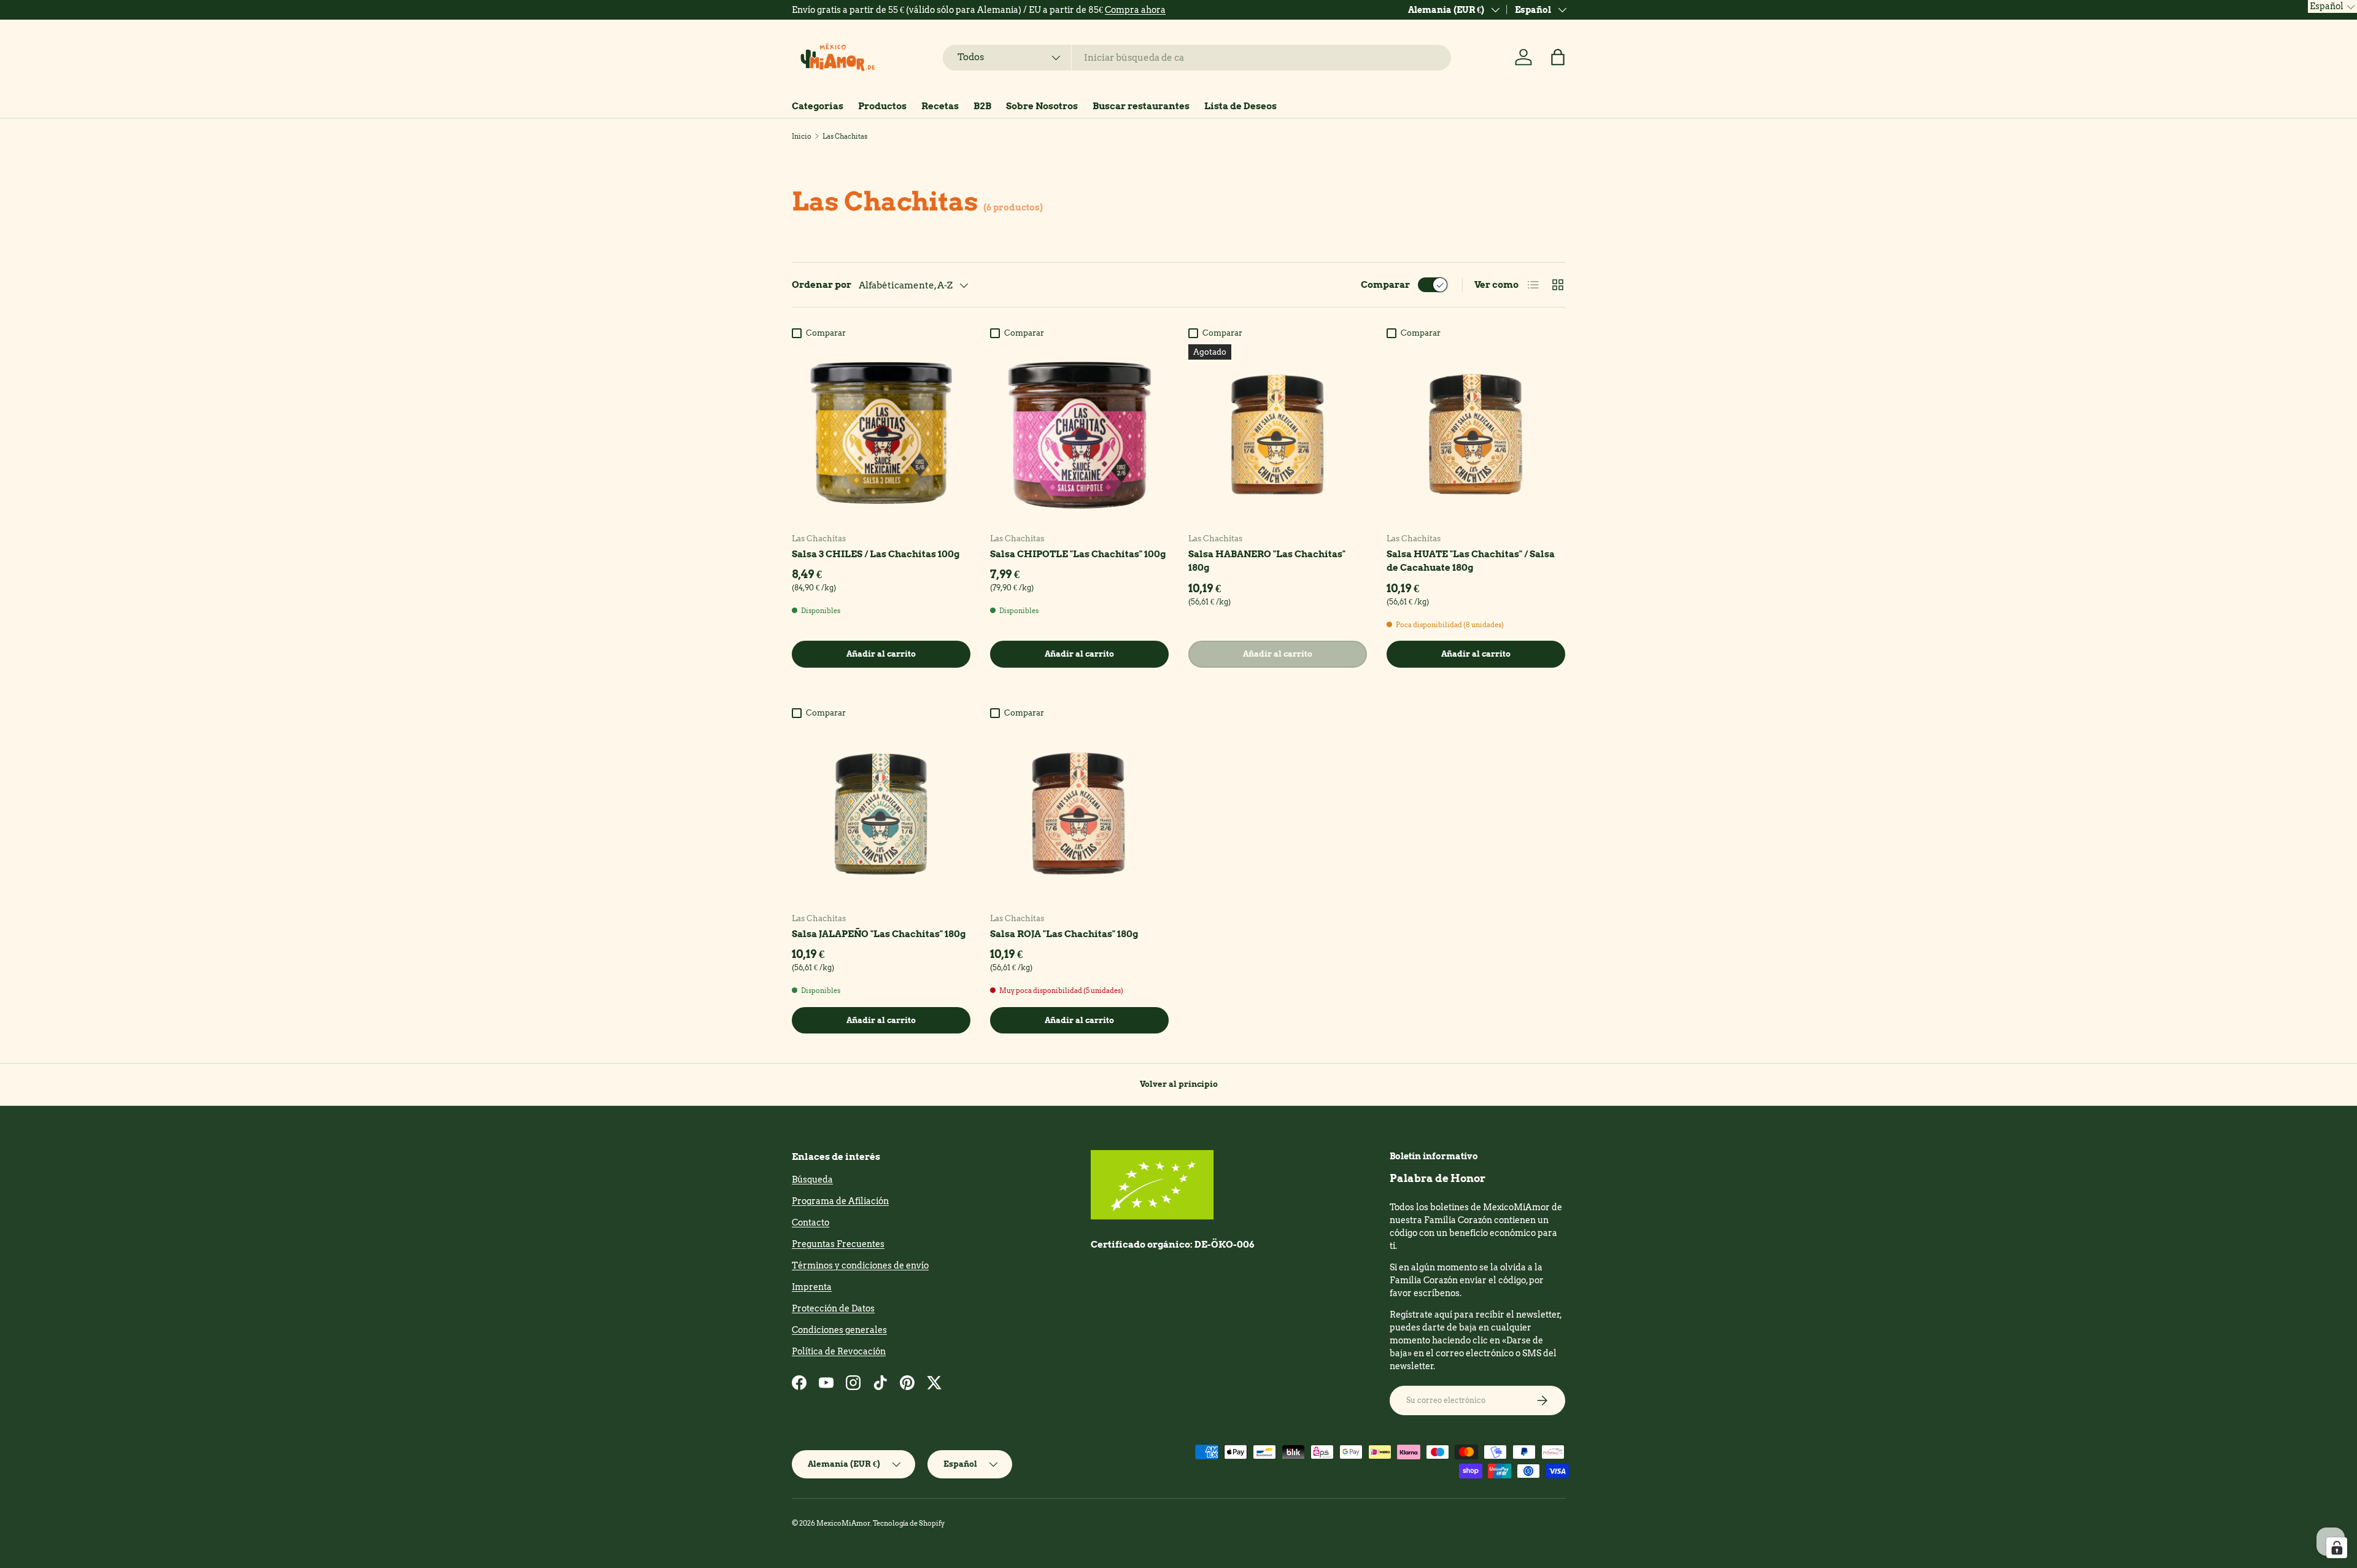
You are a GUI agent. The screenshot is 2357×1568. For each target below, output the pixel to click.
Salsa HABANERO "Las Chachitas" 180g (1267, 561)
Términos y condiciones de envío (860, 1265)
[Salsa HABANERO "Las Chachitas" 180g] (1278, 434)
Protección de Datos (833, 1308)
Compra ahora (1135, 10)
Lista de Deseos (1240, 106)
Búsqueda (812, 1180)
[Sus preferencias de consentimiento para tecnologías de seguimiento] (2337, 1548)
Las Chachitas (845, 136)
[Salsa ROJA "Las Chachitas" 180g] (1079, 813)
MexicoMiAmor (843, 1523)
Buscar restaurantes (1141, 106)
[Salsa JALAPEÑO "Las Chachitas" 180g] (881, 813)
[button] (1558, 57)
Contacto (811, 1222)
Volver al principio (1179, 1084)
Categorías (818, 106)
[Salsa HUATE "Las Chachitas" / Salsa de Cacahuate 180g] (1476, 434)
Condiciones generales (839, 1330)
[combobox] (1197, 58)
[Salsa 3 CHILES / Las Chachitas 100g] (881, 434)
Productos (882, 106)
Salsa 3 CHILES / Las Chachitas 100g (876, 554)
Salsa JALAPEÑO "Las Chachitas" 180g (879, 934)
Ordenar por (822, 285)
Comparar (1385, 285)
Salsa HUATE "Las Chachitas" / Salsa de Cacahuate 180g (1471, 561)
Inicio (802, 136)
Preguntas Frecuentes (838, 1244)
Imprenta (812, 1287)
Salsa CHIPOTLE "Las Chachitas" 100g (1078, 554)
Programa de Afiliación (840, 1201)
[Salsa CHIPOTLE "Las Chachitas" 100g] (1079, 434)
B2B (982, 106)
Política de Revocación (839, 1351)
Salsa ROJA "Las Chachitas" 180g (1064, 934)
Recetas (940, 106)
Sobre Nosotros (1042, 106)
